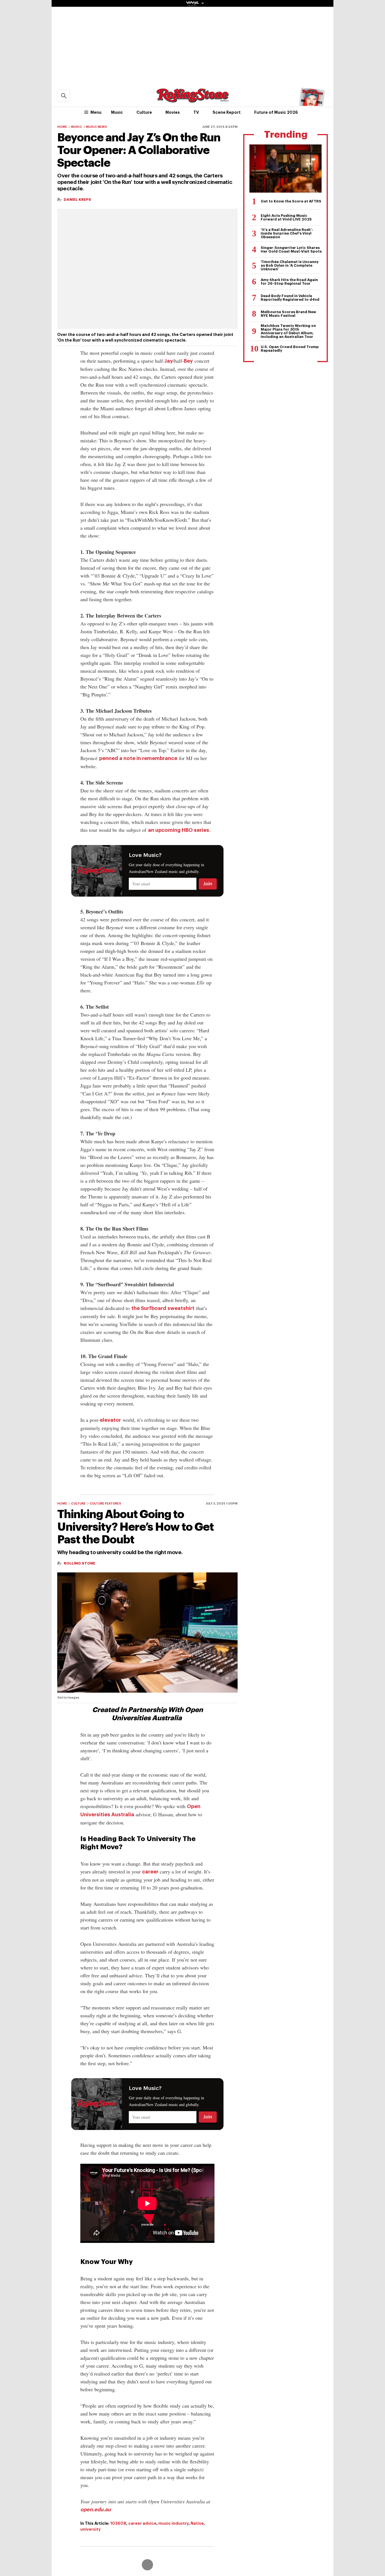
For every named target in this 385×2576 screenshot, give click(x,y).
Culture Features (105, 1504)
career (150, 1872)
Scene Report (227, 112)
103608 (118, 2523)
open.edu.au (96, 2510)
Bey (188, 361)
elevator (110, 1420)
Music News (97, 127)
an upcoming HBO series (179, 830)
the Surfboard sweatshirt (163, 1308)
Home (62, 127)
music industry (173, 2523)
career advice (142, 2523)
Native (197, 2523)
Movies (173, 112)
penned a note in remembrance (138, 758)
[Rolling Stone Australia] (193, 100)
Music (117, 112)
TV (196, 112)
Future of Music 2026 (276, 112)
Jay (169, 361)
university (90, 2529)
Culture (144, 112)
